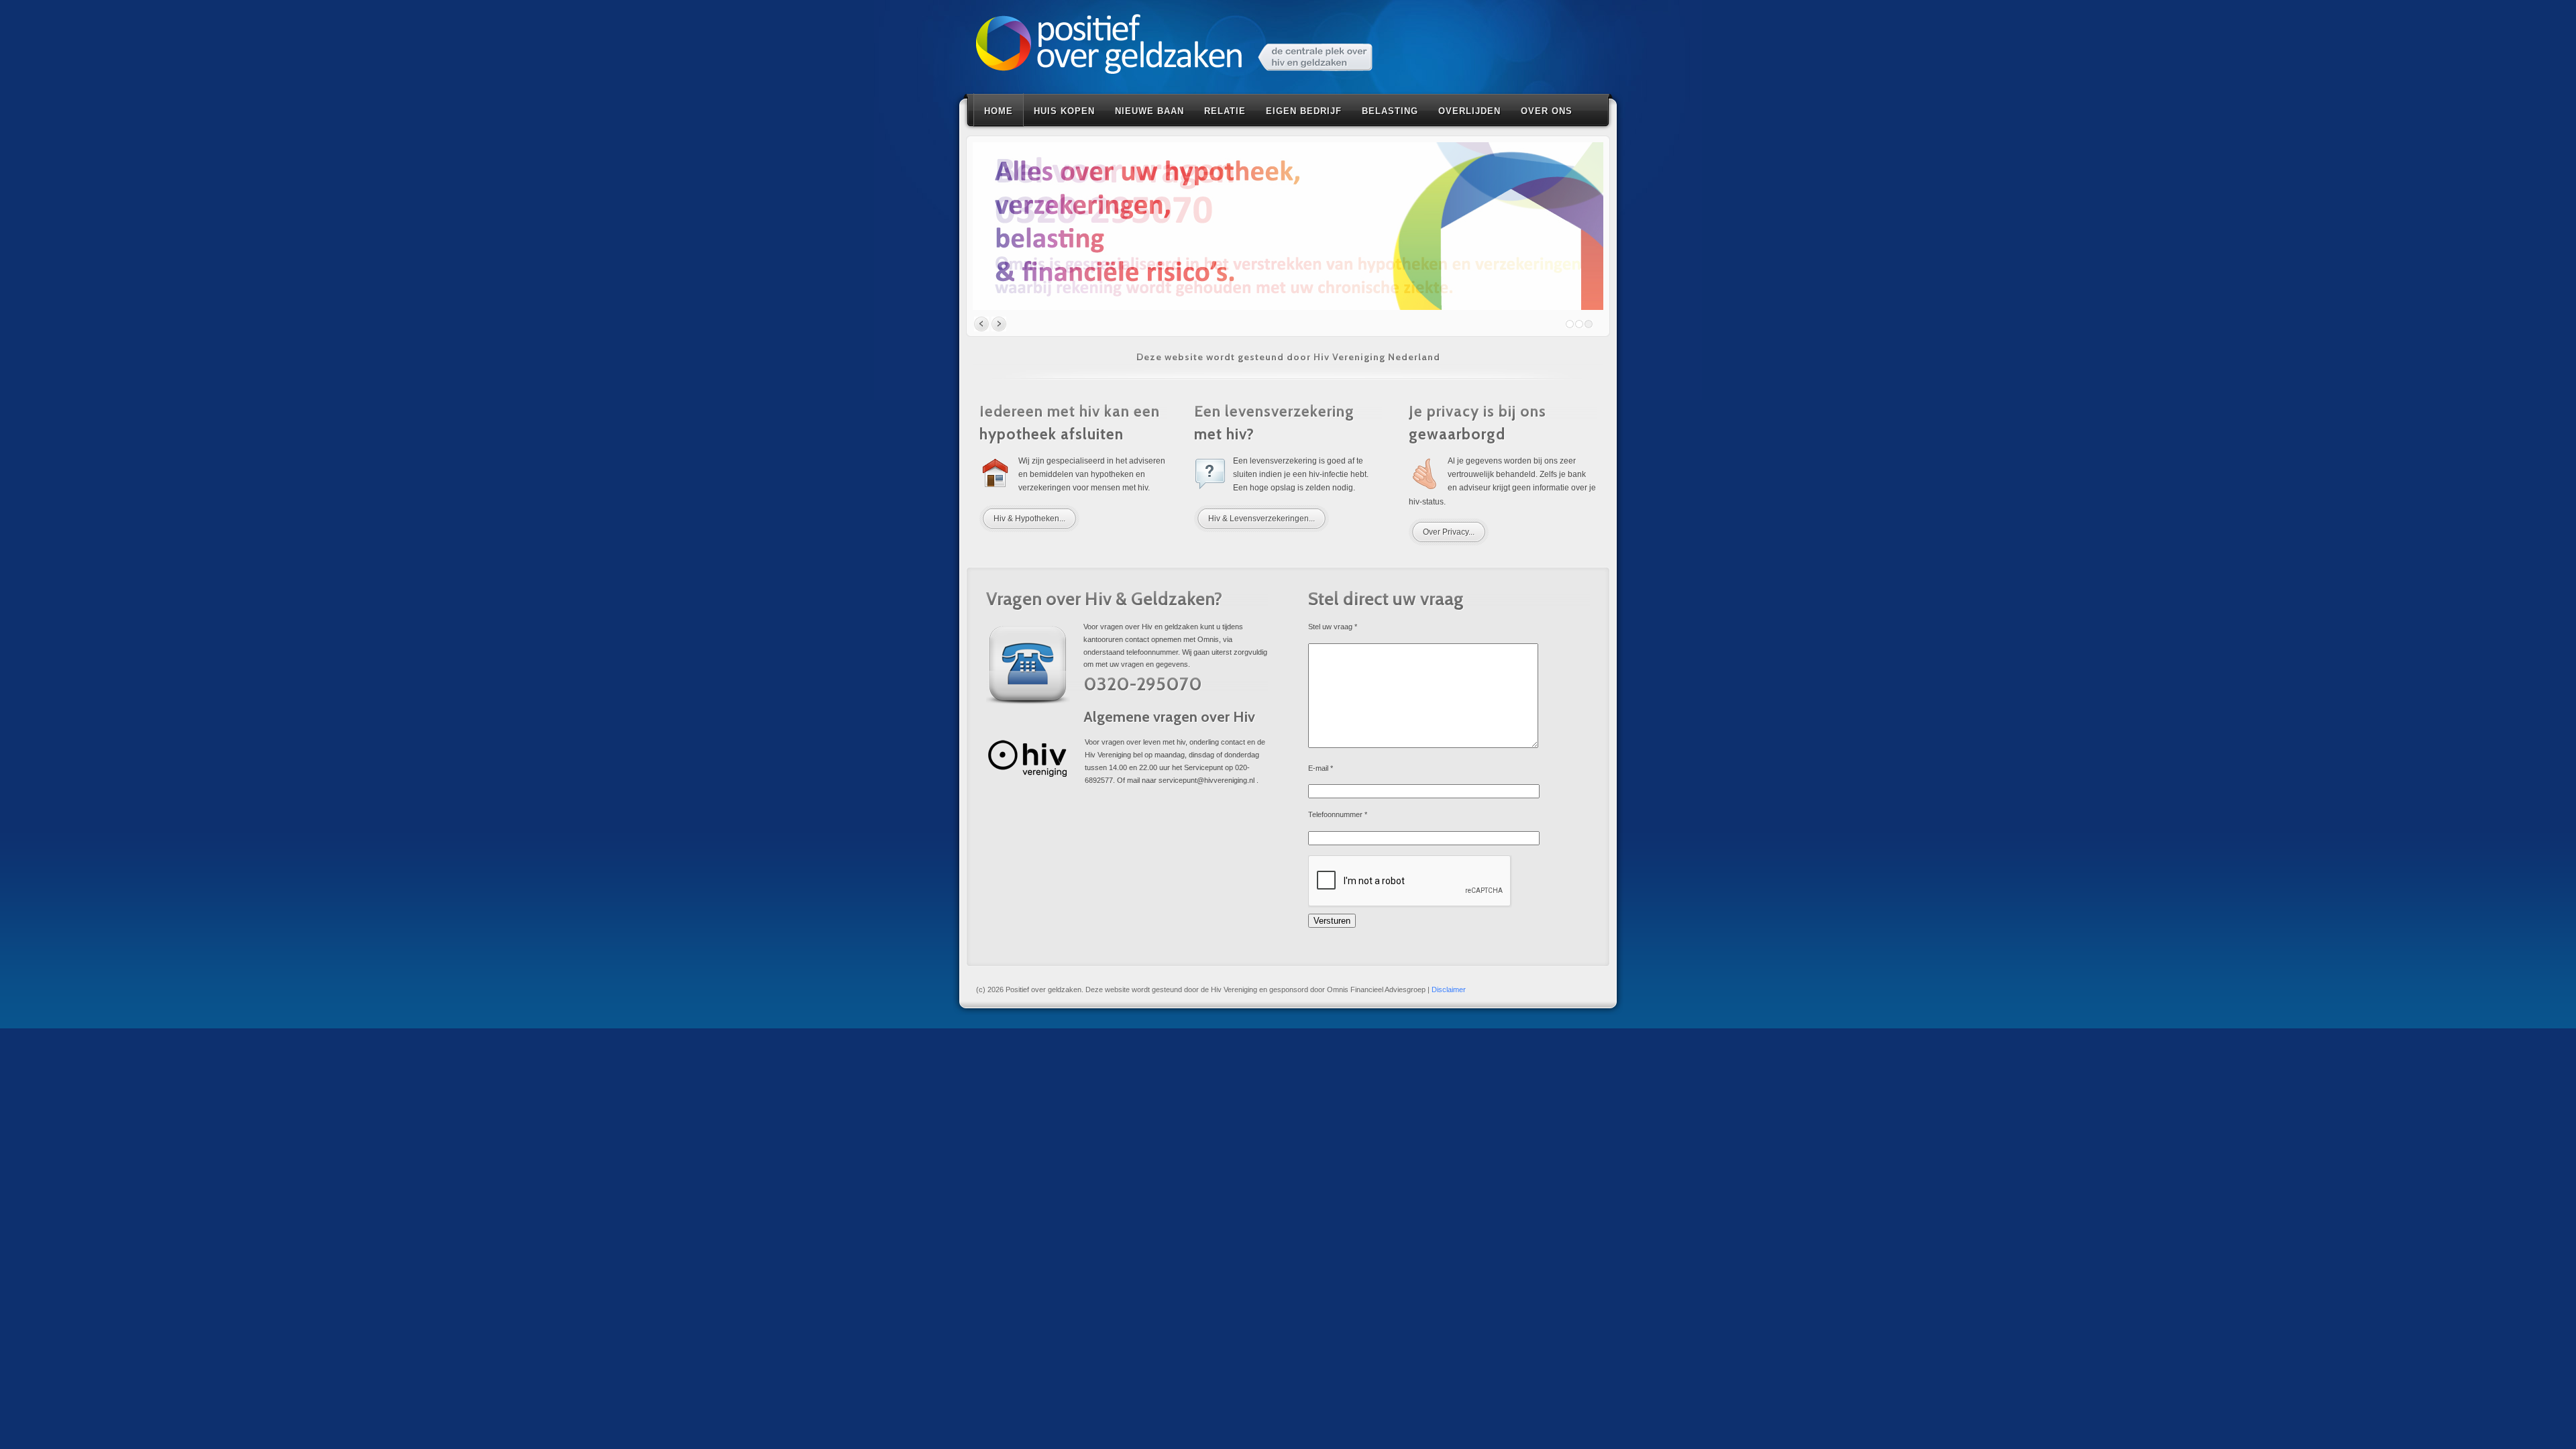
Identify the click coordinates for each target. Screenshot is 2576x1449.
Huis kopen (1064, 111)
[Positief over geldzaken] (1174, 46)
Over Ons (1547, 111)
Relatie (1225, 111)
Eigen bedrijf (1304, 111)
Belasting (1390, 111)
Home (999, 111)
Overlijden (1469, 111)
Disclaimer (1449, 989)
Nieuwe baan (1149, 111)
